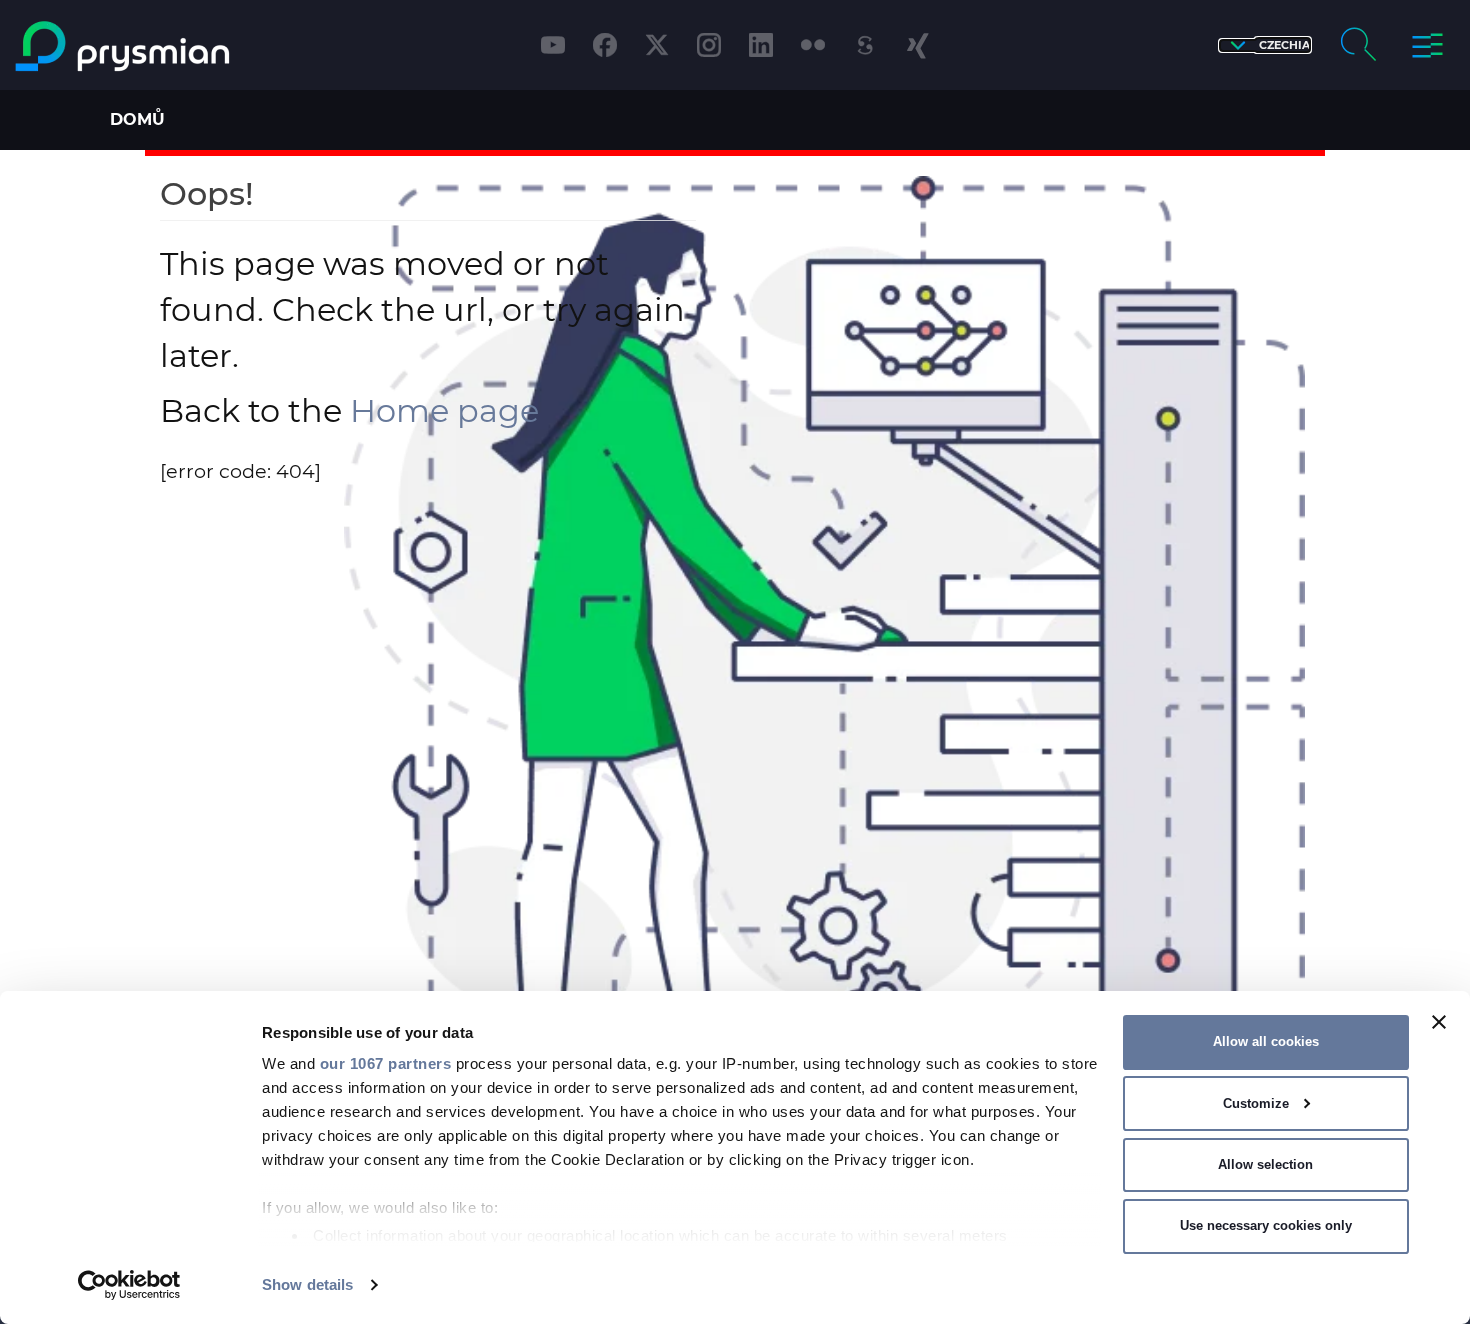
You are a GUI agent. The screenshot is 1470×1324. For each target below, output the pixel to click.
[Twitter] (657, 45)
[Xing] (917, 45)
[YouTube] (553, 45)
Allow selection (1265, 1164)
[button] (1265, 45)
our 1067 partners (386, 1063)
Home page (444, 410)
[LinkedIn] (761, 45)
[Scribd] (865, 45)
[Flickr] (813, 45)
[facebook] (605, 45)
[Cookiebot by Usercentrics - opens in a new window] (129, 1285)
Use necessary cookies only (1266, 1225)
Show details (307, 1284)
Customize (1256, 1103)
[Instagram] (709, 45)
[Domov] (187, 46)
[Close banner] (1439, 1022)
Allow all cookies (1266, 1041)
